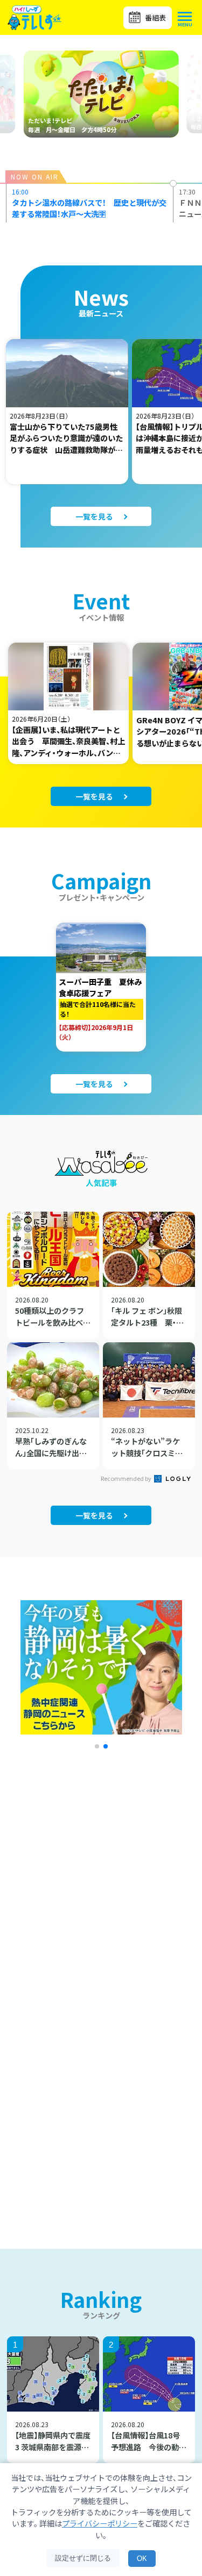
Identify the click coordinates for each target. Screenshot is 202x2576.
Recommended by (127, 1478)
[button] (97, 1746)
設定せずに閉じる (83, 2558)
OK (142, 2559)
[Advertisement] (101, 1900)
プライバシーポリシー (100, 2523)
